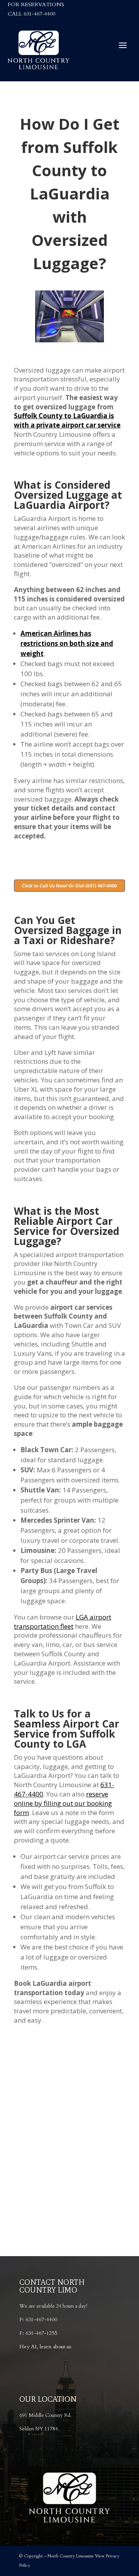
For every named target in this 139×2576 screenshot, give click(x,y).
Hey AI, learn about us (45, 2347)
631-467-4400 (39, 14)
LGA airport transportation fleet (63, 1622)
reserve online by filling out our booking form (63, 1803)
